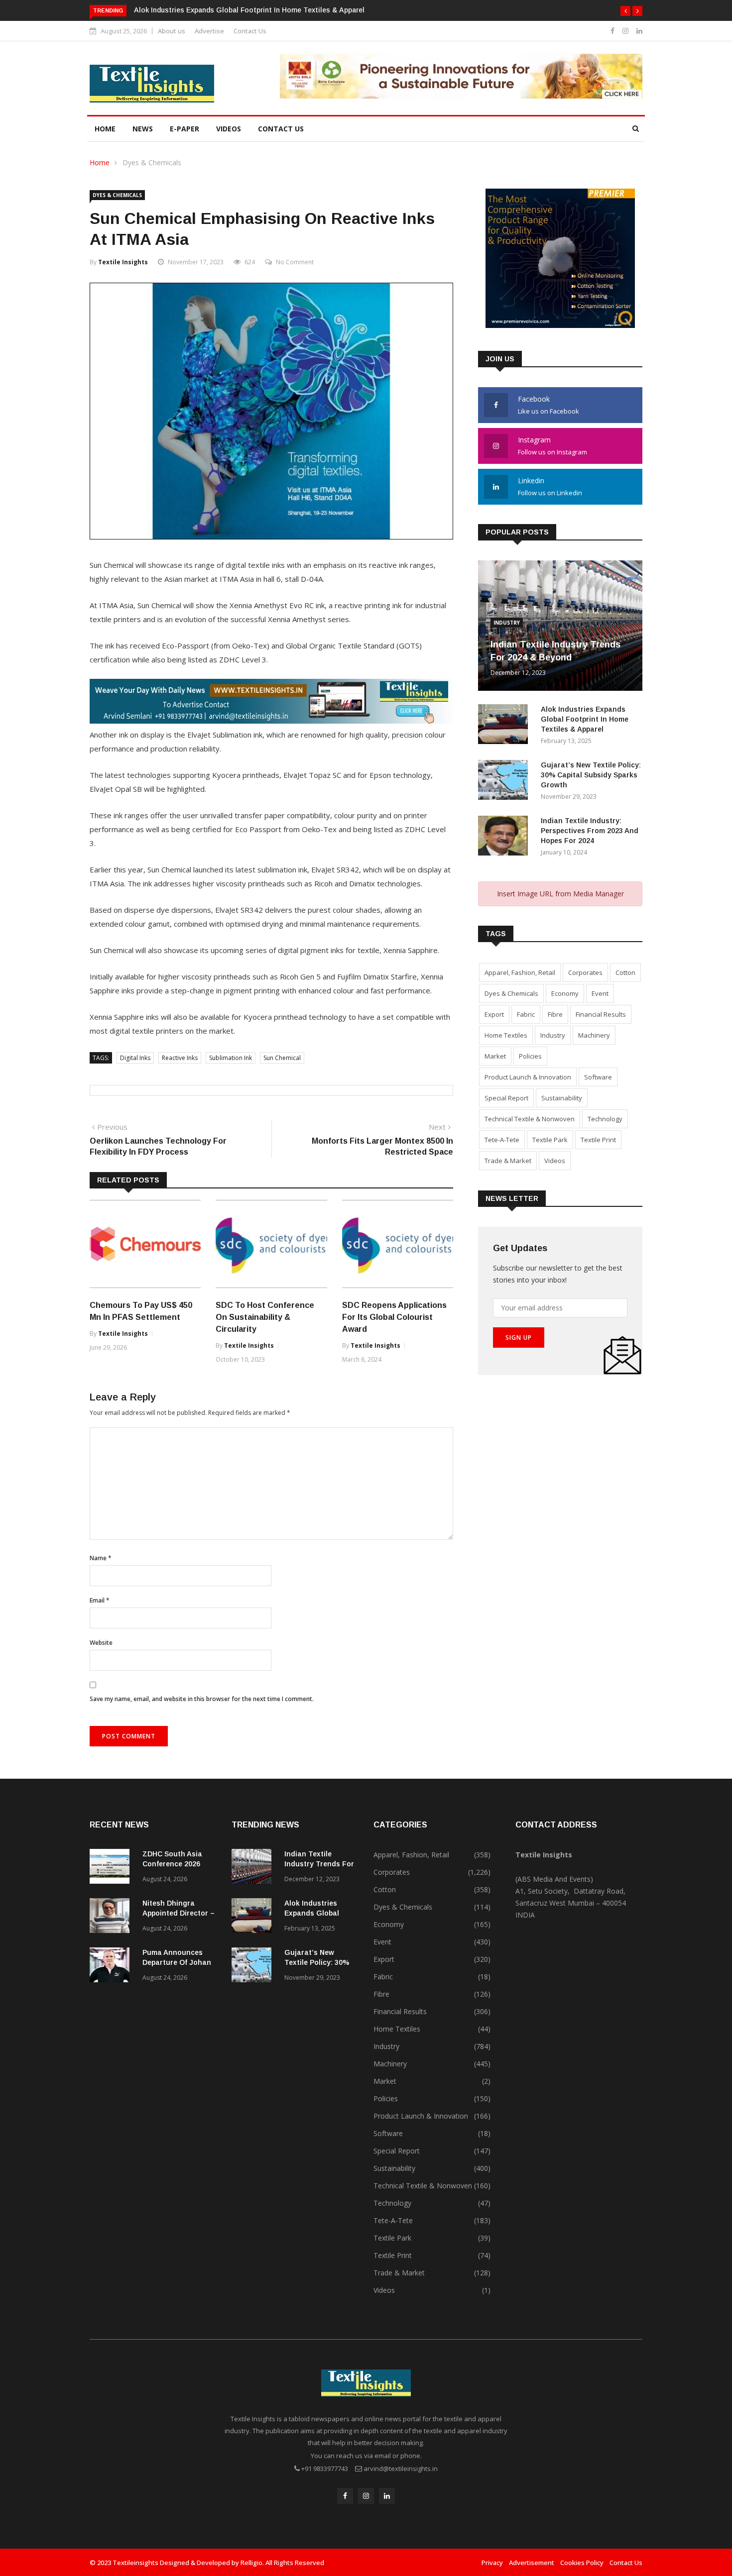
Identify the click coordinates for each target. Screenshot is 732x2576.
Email (100, 1600)
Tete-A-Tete (502, 1140)
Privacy (492, 2563)
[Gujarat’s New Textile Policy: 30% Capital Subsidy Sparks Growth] (505, 782)
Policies (530, 1056)
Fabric (526, 1014)
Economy (565, 993)
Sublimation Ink (231, 1058)
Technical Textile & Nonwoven (530, 1119)
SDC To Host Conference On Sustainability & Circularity (265, 1317)
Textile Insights (123, 262)
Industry (507, 623)
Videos (229, 129)
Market (495, 1056)
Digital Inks (135, 1058)
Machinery (594, 1035)
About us (172, 31)
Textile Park (550, 1140)
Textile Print (598, 1140)
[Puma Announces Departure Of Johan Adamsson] (112, 1967)
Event (600, 993)
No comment (295, 262)
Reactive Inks (180, 1058)
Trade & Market (508, 1161)
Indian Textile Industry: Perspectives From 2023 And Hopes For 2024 (590, 831)
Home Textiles (506, 1035)
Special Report (506, 1098)
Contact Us (250, 31)
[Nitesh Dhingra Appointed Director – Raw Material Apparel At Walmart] (112, 1917)
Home (105, 129)
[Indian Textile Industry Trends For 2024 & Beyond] (254, 1868)
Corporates (585, 972)
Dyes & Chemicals (152, 162)
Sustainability (562, 1098)
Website (101, 1643)
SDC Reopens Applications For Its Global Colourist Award (394, 1317)
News (143, 129)
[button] (625, 11)
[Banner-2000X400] (271, 721)
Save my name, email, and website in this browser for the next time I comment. (202, 1699)
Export (494, 1014)
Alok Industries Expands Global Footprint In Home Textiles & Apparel (249, 10)
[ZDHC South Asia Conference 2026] (112, 1868)
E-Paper (184, 129)
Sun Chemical (282, 1058)
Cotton (625, 972)
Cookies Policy (582, 2563)
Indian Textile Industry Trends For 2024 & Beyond (319, 1864)
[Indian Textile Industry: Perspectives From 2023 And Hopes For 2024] (505, 837)
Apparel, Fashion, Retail (520, 972)
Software (598, 1077)
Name (101, 1558)
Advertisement (532, 2563)
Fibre (555, 1014)
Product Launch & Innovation (528, 1077)
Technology (605, 1119)
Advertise (209, 31)
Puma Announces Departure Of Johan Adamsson (177, 1962)
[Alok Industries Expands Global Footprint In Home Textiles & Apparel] (505, 726)
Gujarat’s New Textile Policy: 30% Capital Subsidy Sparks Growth (591, 775)
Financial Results (601, 1014)
